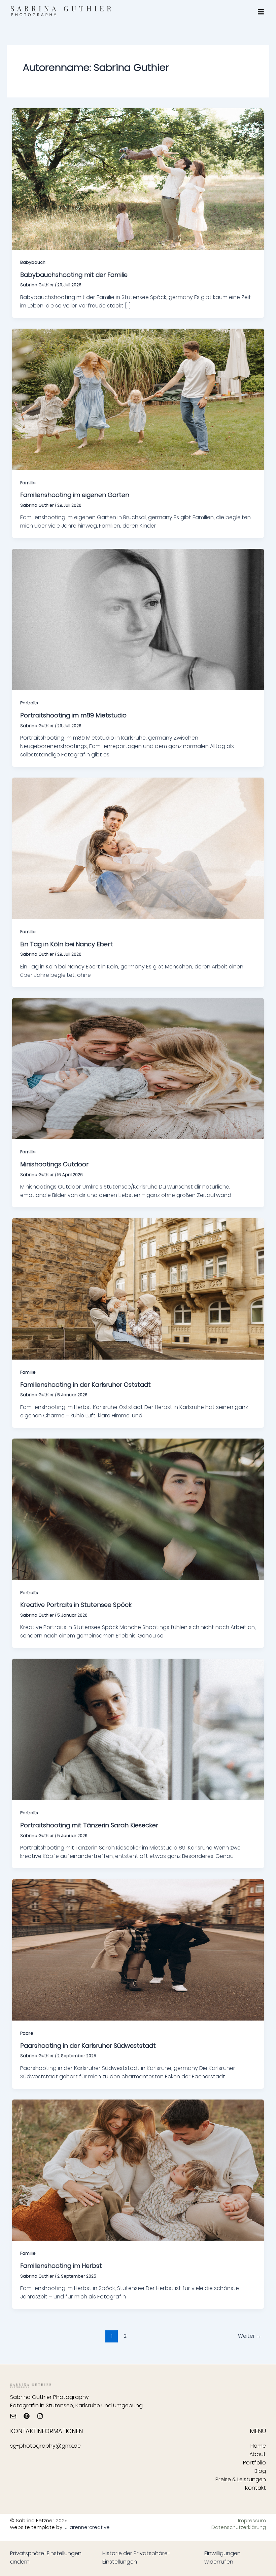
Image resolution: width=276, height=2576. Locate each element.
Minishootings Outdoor (54, 1164)
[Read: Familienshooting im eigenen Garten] (138, 399)
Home (258, 2446)
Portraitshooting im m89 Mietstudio (73, 715)
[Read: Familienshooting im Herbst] (138, 2170)
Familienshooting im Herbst (61, 2266)
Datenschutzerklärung (240, 2527)
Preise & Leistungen (241, 2479)
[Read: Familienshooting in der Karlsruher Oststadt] (138, 1289)
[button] (261, 12)
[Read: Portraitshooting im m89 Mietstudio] (138, 619)
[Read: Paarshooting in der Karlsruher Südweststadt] (138, 1949)
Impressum (252, 2521)
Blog (260, 2471)
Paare (27, 2033)
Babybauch (33, 262)
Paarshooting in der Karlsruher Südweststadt (88, 2046)
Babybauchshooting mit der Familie (74, 275)
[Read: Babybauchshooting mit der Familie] (138, 179)
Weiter (250, 2336)
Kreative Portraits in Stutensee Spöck (76, 1605)
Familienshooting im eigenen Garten (75, 495)
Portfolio (254, 2463)
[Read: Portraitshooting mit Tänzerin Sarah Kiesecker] (138, 1729)
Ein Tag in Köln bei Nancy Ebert (66, 944)
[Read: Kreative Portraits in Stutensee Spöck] (138, 1509)
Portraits (29, 703)
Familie (28, 483)
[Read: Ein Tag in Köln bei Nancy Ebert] (138, 848)
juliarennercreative (87, 2527)
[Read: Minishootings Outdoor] (138, 1068)
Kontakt (255, 2488)
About (258, 2454)
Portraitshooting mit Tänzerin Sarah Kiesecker (89, 1825)
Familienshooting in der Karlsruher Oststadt (85, 1385)
